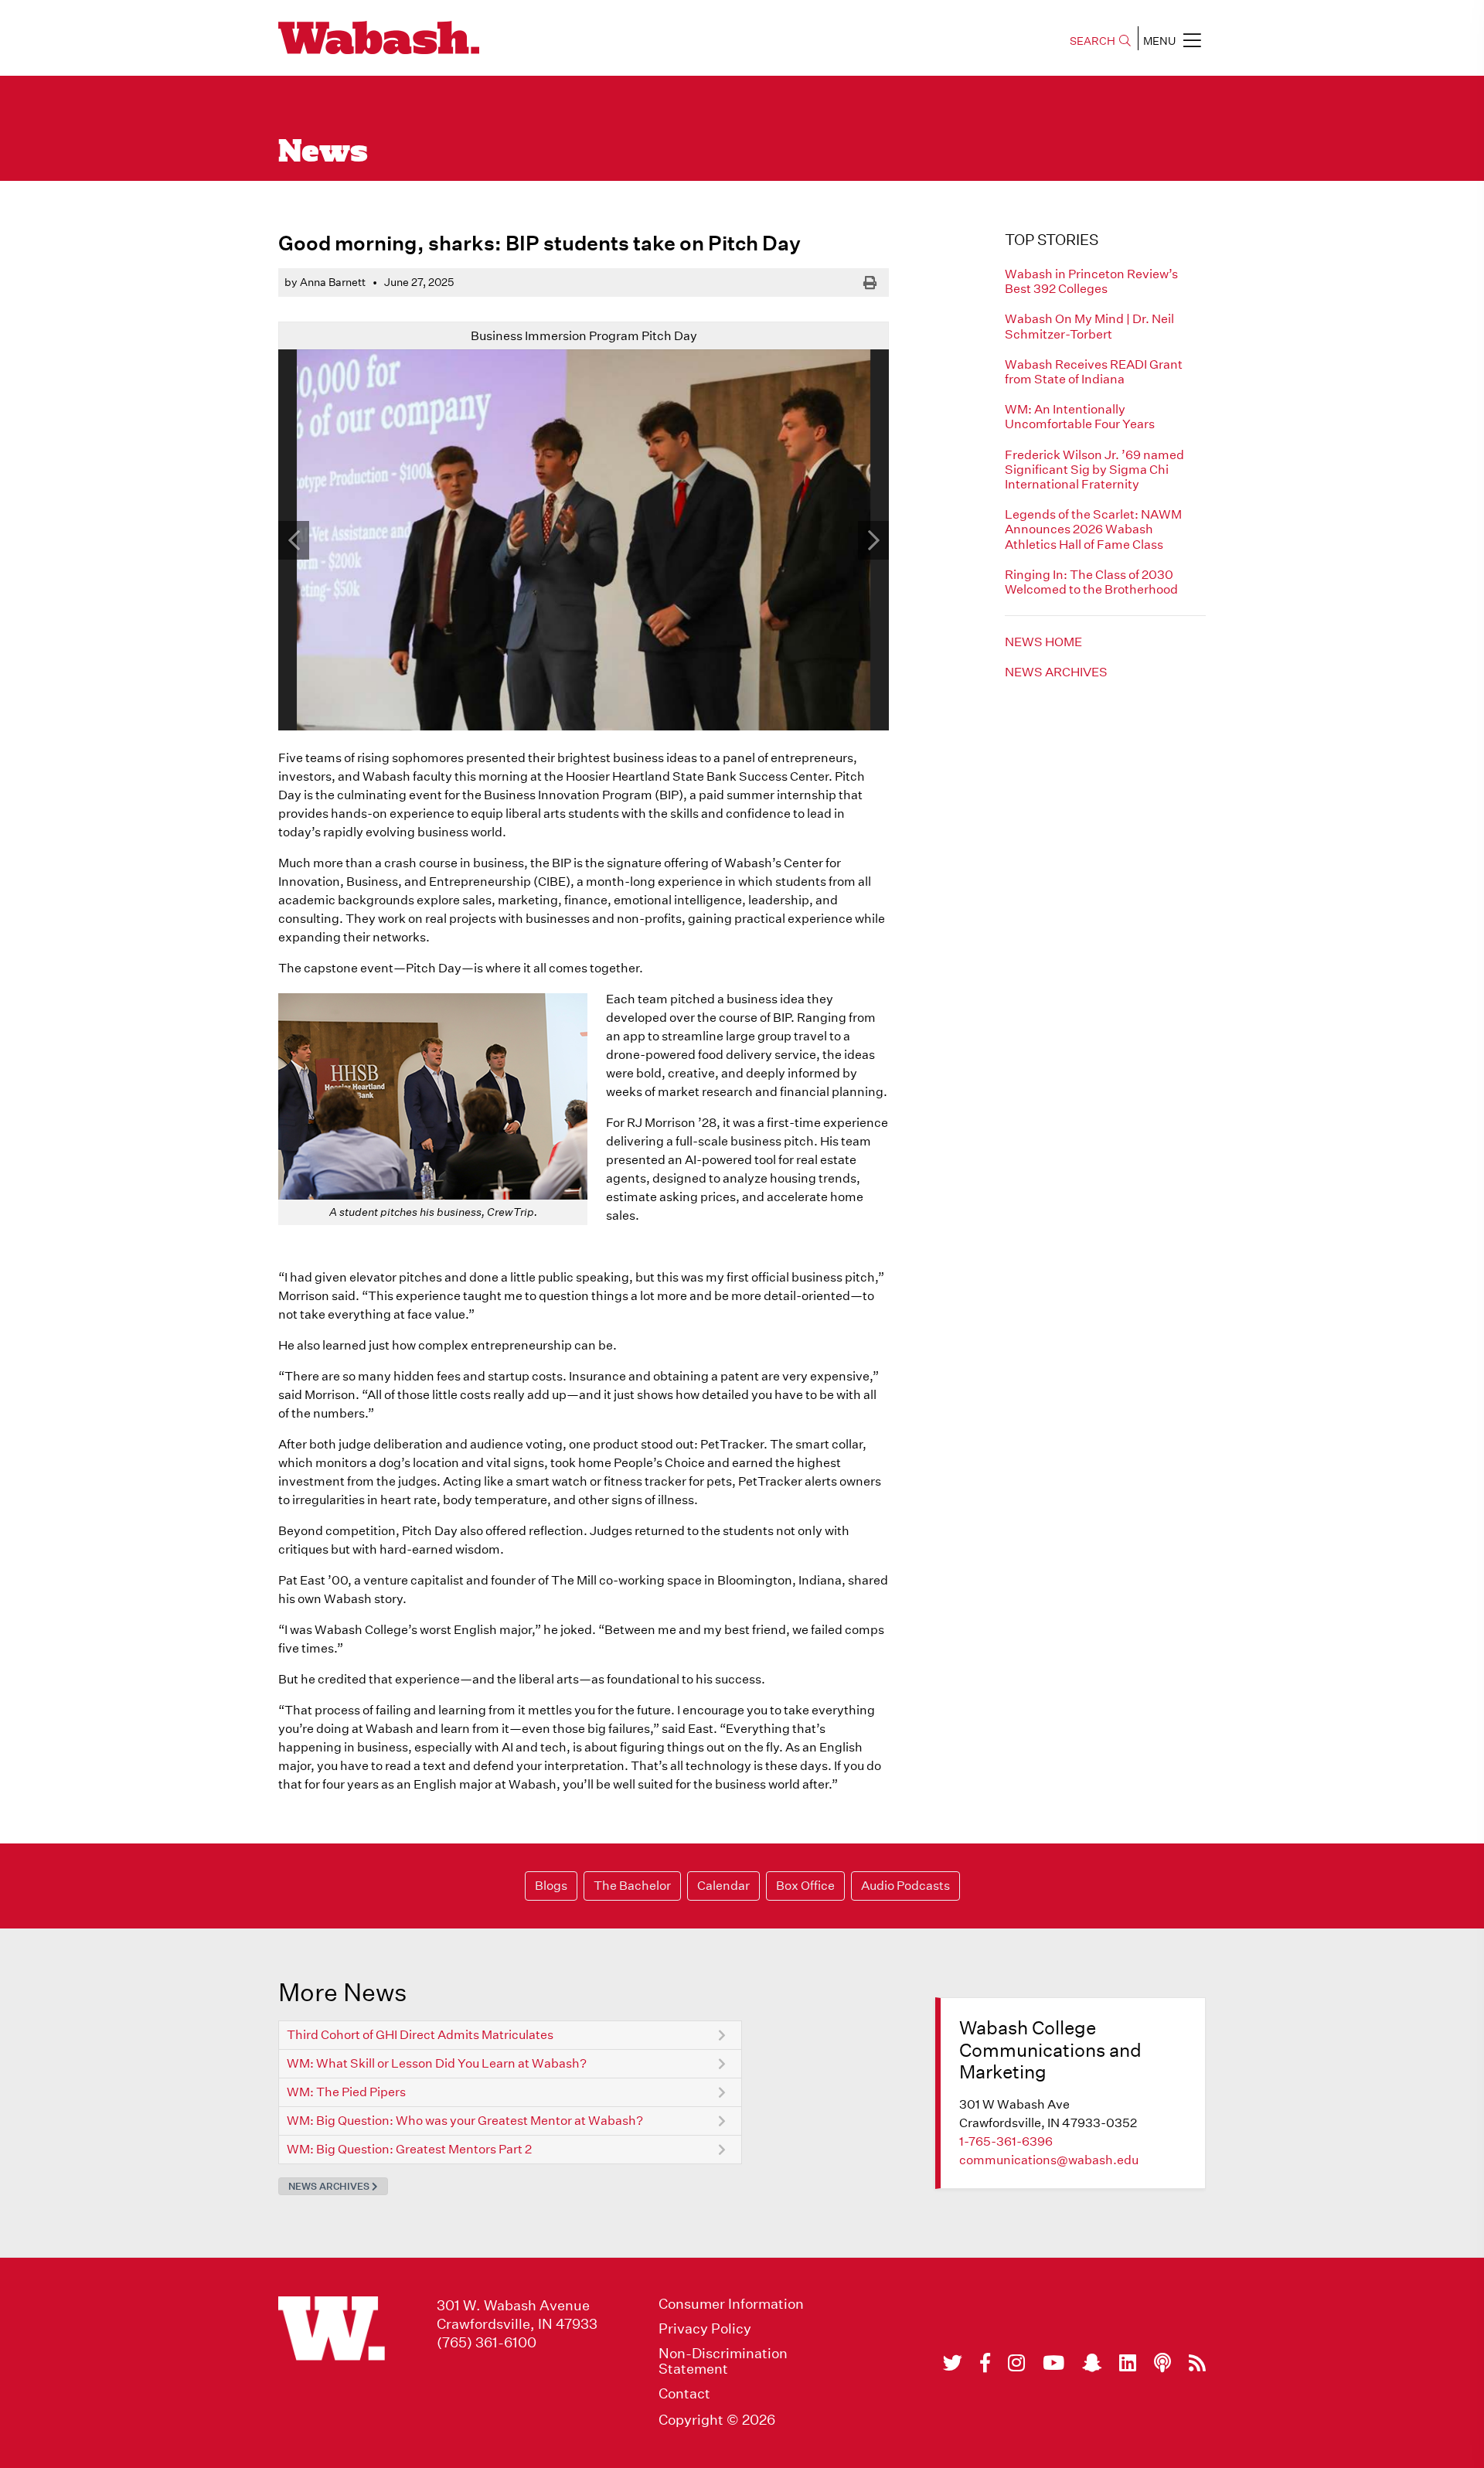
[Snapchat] (1092, 2363)
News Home (1043, 642)
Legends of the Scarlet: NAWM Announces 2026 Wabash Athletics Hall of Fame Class (1093, 529)
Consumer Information (731, 2304)
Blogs (551, 1886)
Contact (684, 2394)
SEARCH (1093, 41)
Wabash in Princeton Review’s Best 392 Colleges (1091, 281)
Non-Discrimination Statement (723, 2361)
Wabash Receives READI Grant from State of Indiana (1094, 372)
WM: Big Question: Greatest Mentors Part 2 (409, 2149)
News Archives (1056, 672)
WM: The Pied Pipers (346, 2092)
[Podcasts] (1162, 2363)
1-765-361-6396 (1006, 2141)
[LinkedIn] (1128, 2363)
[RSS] (1197, 2363)
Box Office (805, 1886)
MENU (1159, 41)
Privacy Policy (705, 2329)
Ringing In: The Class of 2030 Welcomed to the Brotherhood (1091, 582)
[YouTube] (1053, 2363)
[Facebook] (985, 2363)
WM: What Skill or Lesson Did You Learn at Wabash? (437, 2063)
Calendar (723, 1886)
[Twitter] (953, 2363)
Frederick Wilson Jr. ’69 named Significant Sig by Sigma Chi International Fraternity (1094, 470)
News (323, 153)
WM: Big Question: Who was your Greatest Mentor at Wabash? (465, 2121)
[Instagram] (1016, 2363)
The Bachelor (632, 1886)
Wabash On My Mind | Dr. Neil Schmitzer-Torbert (1089, 326)
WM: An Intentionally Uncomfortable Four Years (1080, 417)
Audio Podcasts (905, 1886)
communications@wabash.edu (1049, 2160)
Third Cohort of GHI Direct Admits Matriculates (420, 2035)
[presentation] (294, 540)
